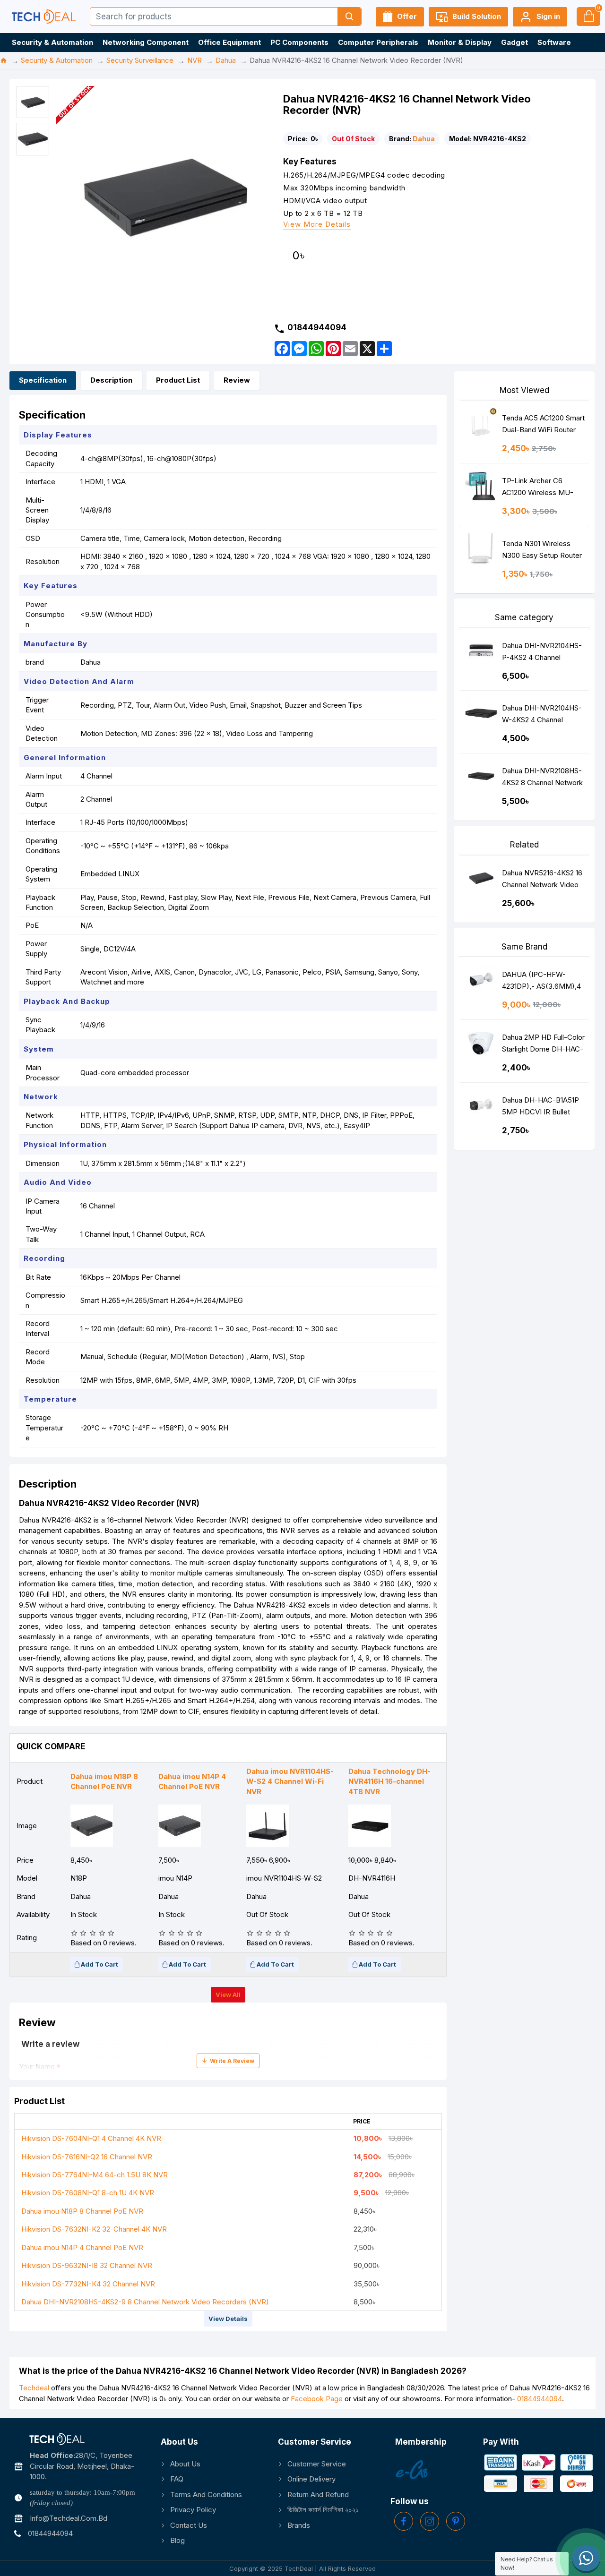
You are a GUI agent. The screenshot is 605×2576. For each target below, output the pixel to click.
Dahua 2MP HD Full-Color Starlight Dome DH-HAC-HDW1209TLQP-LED (543, 1045)
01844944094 (540, 2399)
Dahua (226, 60)
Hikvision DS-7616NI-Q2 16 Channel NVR (87, 2157)
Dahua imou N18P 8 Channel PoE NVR (82, 2211)
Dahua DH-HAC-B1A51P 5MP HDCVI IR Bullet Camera (540, 1108)
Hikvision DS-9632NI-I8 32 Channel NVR (87, 2265)
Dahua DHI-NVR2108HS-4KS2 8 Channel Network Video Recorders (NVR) (542, 779)
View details (228, 2319)
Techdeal (34, 2388)
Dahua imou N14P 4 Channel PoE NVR (82, 2247)
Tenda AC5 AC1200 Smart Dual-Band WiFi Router (543, 424)
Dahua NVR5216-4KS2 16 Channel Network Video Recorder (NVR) (542, 881)
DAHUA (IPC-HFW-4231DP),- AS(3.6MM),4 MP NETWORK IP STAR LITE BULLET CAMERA (541, 982)
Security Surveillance (140, 60)
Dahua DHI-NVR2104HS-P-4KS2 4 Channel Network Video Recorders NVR (542, 654)
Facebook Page (317, 2399)
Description (111, 380)
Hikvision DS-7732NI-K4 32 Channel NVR (88, 2284)
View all (228, 1994)
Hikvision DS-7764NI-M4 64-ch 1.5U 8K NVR (95, 2175)
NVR (194, 60)
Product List (178, 380)
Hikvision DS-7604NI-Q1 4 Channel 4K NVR (91, 2138)
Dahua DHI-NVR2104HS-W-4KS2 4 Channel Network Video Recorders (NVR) (542, 716)
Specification (43, 380)
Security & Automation (57, 60)
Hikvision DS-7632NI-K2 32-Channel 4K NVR (94, 2229)
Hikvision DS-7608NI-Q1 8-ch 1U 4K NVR (88, 2193)
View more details (317, 225)
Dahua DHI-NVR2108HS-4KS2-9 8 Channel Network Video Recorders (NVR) (145, 2302)
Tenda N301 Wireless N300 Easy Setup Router (542, 549)
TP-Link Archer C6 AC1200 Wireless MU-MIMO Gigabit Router (538, 489)
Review (237, 380)
